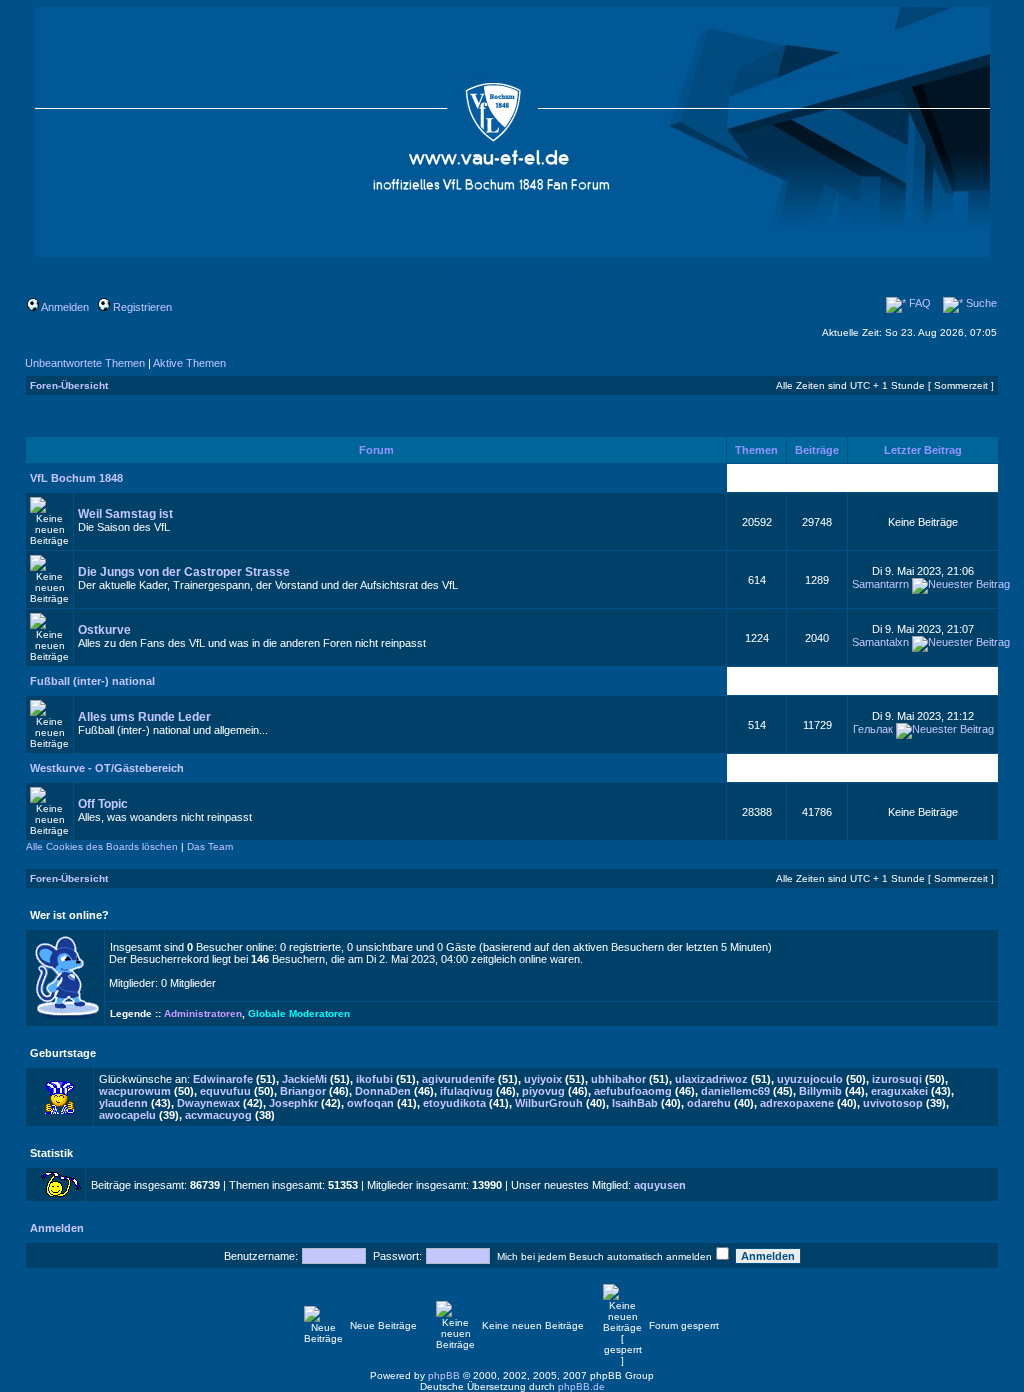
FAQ (918, 303)
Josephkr (293, 1103)
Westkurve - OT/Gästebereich (107, 768)
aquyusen (660, 1185)
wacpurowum (135, 1091)
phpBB (444, 1375)
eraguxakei (899, 1091)
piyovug (543, 1091)
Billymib (820, 1091)
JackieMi (304, 1079)
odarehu (709, 1103)
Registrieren (141, 307)
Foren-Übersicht (69, 385)
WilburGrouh (549, 1103)
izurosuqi (897, 1079)
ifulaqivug (466, 1091)
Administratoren (203, 1013)
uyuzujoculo (810, 1079)
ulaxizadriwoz (711, 1079)
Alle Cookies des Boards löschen (102, 846)
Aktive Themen (189, 363)
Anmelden (64, 307)
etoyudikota (454, 1103)
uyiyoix (543, 1079)
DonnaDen (383, 1091)
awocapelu (127, 1115)
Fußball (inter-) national (92, 681)
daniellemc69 (735, 1091)
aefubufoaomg (633, 1091)
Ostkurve (104, 630)
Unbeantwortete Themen (85, 363)
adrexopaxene (797, 1103)
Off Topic (103, 804)
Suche (980, 303)
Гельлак (873, 729)
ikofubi (374, 1079)
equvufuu (225, 1091)
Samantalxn (880, 642)
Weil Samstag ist (125, 514)
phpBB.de (581, 1386)
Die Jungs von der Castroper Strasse (184, 572)
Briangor (303, 1091)
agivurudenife (458, 1079)
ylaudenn (123, 1103)
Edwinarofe (223, 1079)
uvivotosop (893, 1103)
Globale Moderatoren (299, 1013)
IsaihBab (635, 1103)
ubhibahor (618, 1079)
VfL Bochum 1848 (76, 478)
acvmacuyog (218, 1115)
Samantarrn (880, 584)
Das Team (210, 846)
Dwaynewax (208, 1103)
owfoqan (370, 1103)
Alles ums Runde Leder (144, 717)
